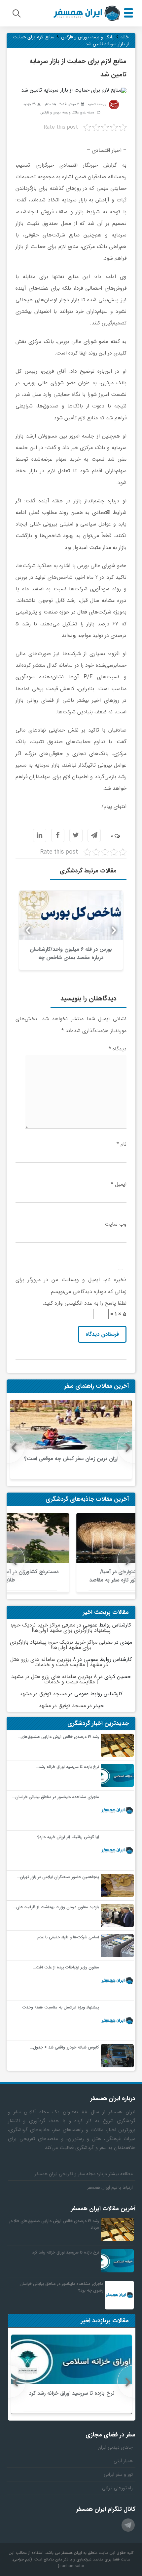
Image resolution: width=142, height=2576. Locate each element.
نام (122, 1144)
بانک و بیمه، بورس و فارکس (59, 113)
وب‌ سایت (116, 1224)
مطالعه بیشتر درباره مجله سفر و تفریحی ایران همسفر (84, 2174)
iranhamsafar (72, 2566)
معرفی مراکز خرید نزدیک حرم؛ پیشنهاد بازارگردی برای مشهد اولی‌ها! (61, 1628)
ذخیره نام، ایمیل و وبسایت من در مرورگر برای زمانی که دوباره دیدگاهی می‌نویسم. (71, 1286)
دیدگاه (118, 1049)
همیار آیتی (123, 2461)
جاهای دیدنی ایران (115, 2447)
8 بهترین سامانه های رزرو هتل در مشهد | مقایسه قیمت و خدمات (59, 1662)
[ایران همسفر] (87, 13)
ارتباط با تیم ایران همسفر (110, 2187)
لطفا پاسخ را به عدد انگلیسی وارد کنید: (85, 1303)
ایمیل (119, 1184)
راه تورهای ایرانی (117, 2488)
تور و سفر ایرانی (118, 2474)
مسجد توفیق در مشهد (43, 1694)
